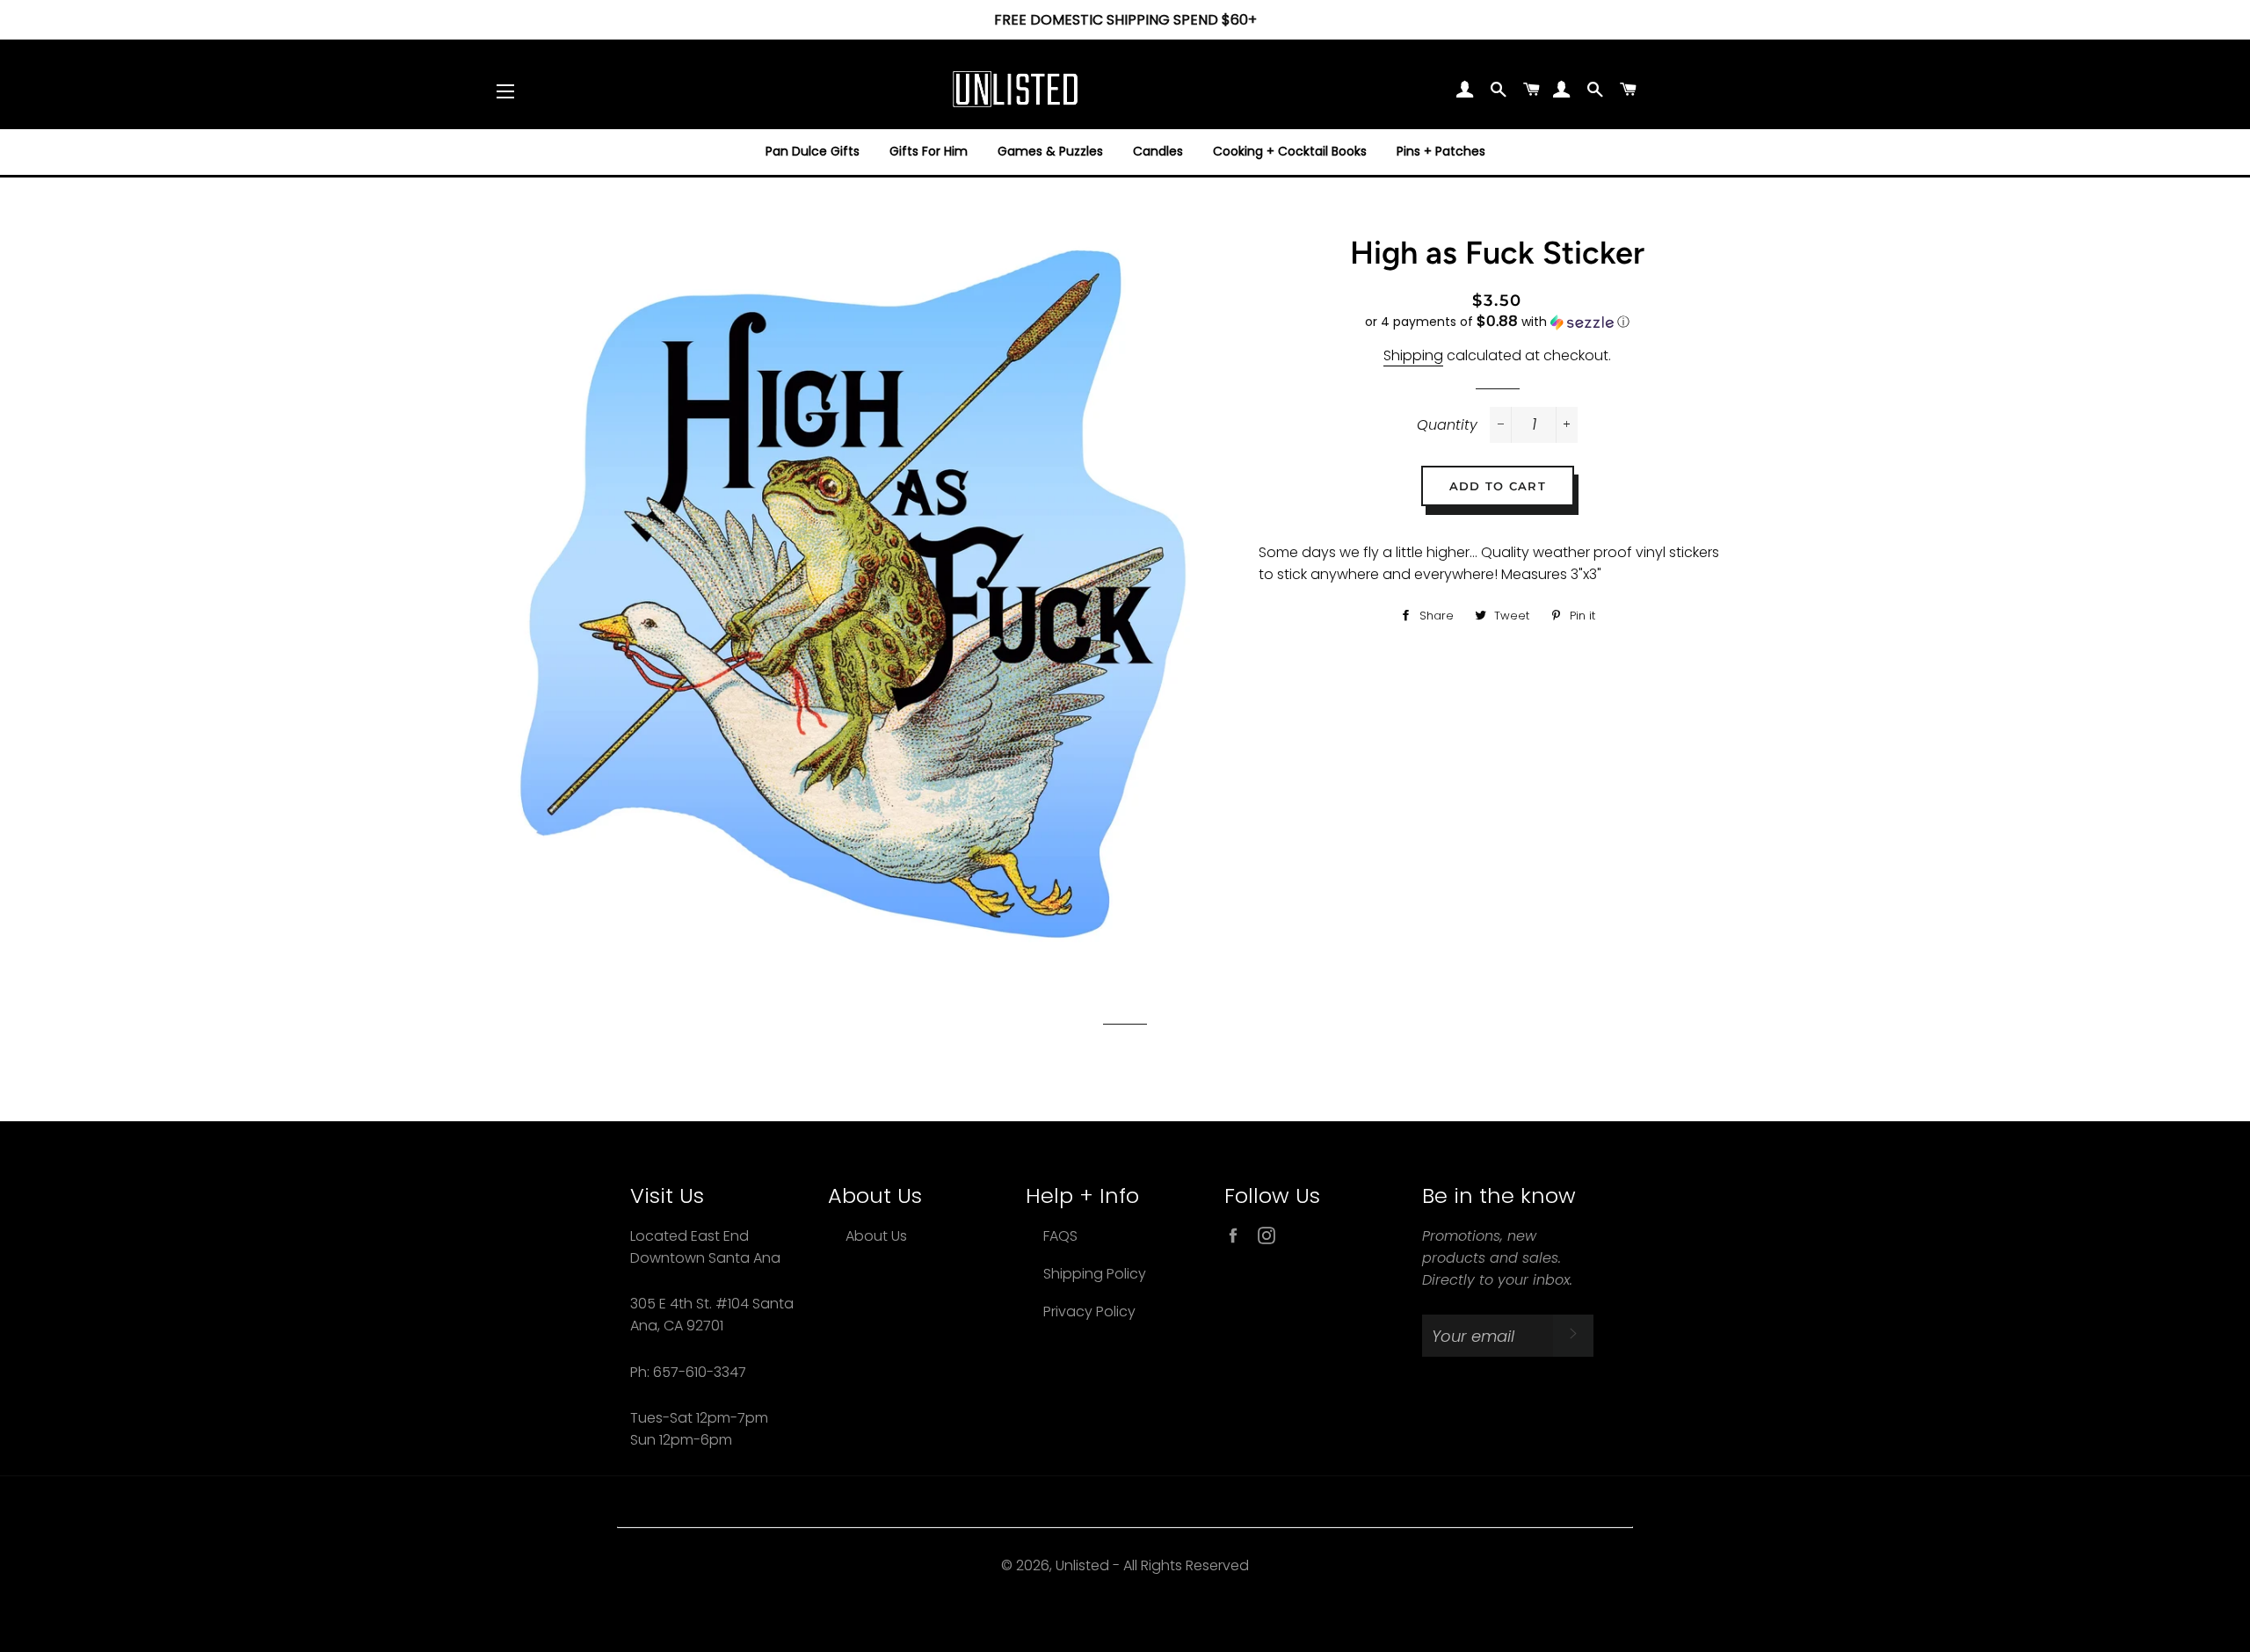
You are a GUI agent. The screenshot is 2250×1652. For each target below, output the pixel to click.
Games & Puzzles (1050, 151)
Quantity (1447, 425)
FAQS (1060, 1236)
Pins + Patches (1441, 151)
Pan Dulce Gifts (813, 151)
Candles (1158, 151)
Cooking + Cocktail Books (1290, 151)
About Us (876, 1236)
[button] (1497, 322)
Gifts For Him (929, 151)
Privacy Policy (1089, 1311)
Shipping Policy (1095, 1274)
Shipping (1413, 355)
